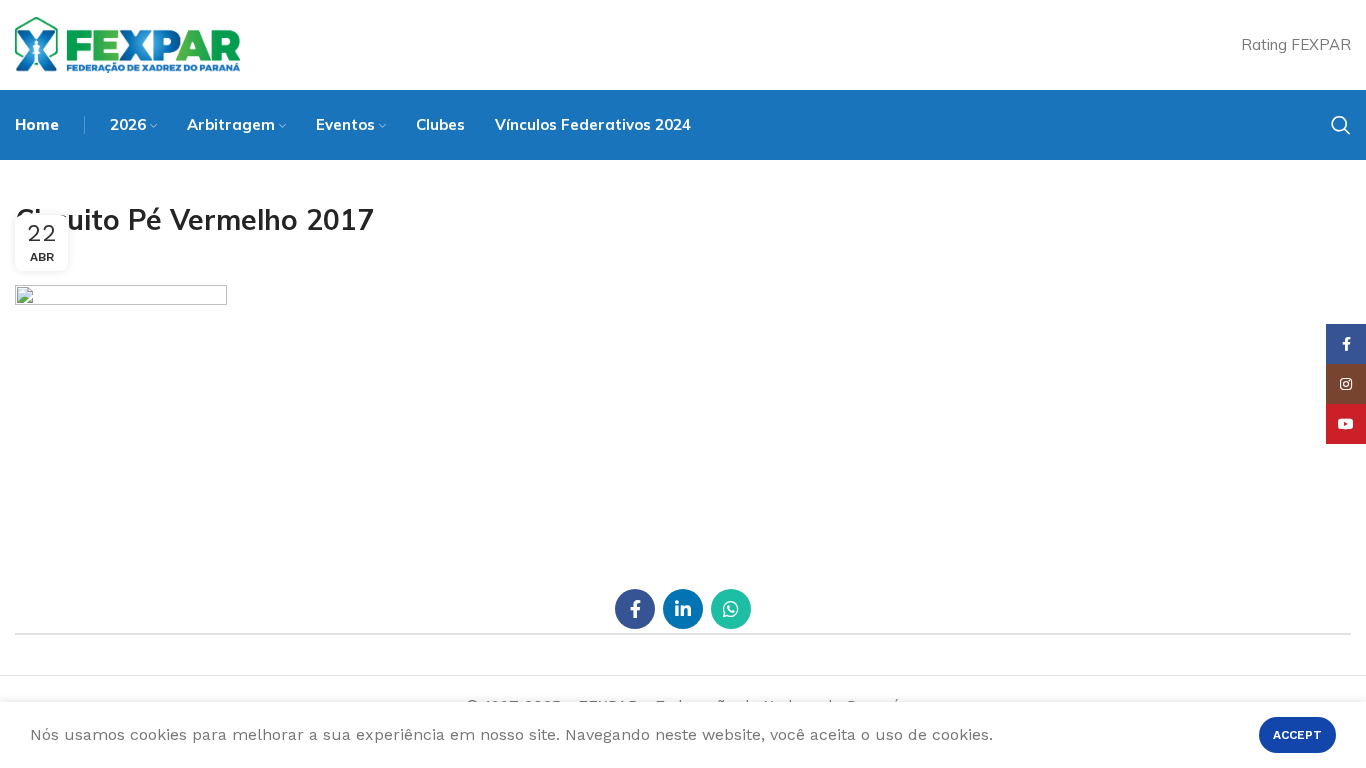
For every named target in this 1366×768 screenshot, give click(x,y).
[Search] (1341, 125)
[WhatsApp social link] (731, 609)
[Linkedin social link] (683, 609)
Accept (1297, 735)
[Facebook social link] (635, 609)
